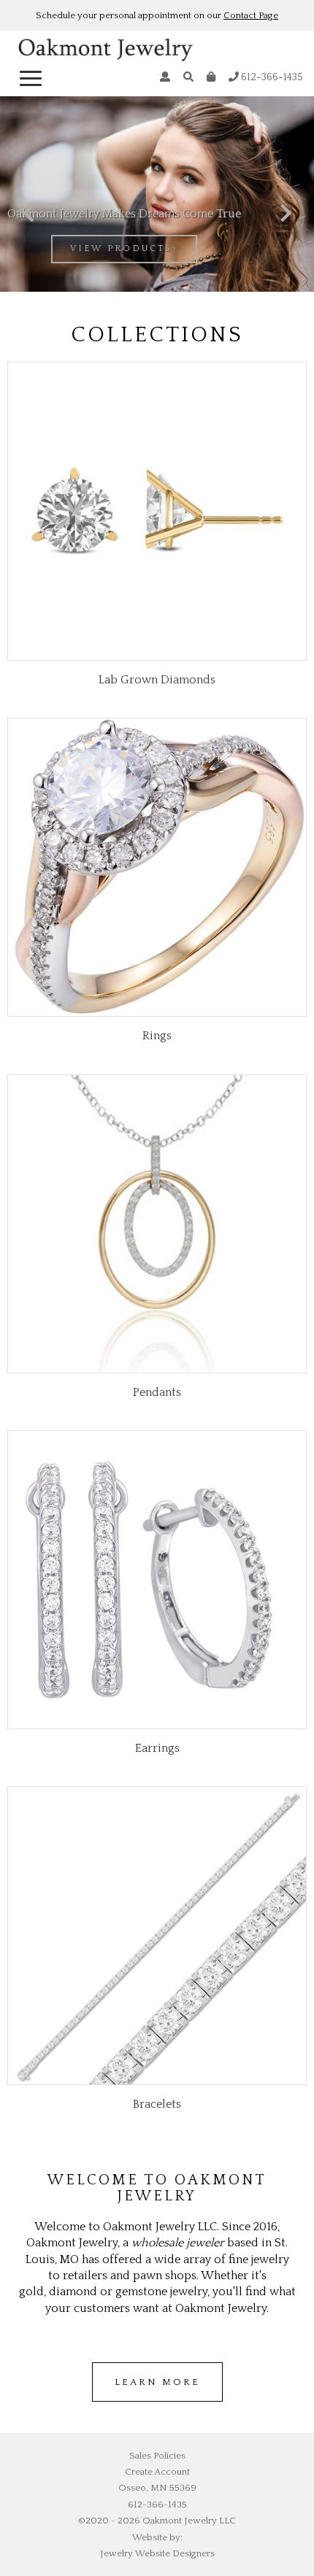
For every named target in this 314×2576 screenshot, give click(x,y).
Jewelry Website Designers (157, 2553)
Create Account (157, 2472)
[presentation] (28, 214)
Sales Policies (157, 2456)
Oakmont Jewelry (106, 52)
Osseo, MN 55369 (157, 2488)
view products (121, 248)
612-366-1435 (271, 77)
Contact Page (251, 15)
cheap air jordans (200, 2410)
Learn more (157, 2382)
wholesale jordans (116, 2410)
